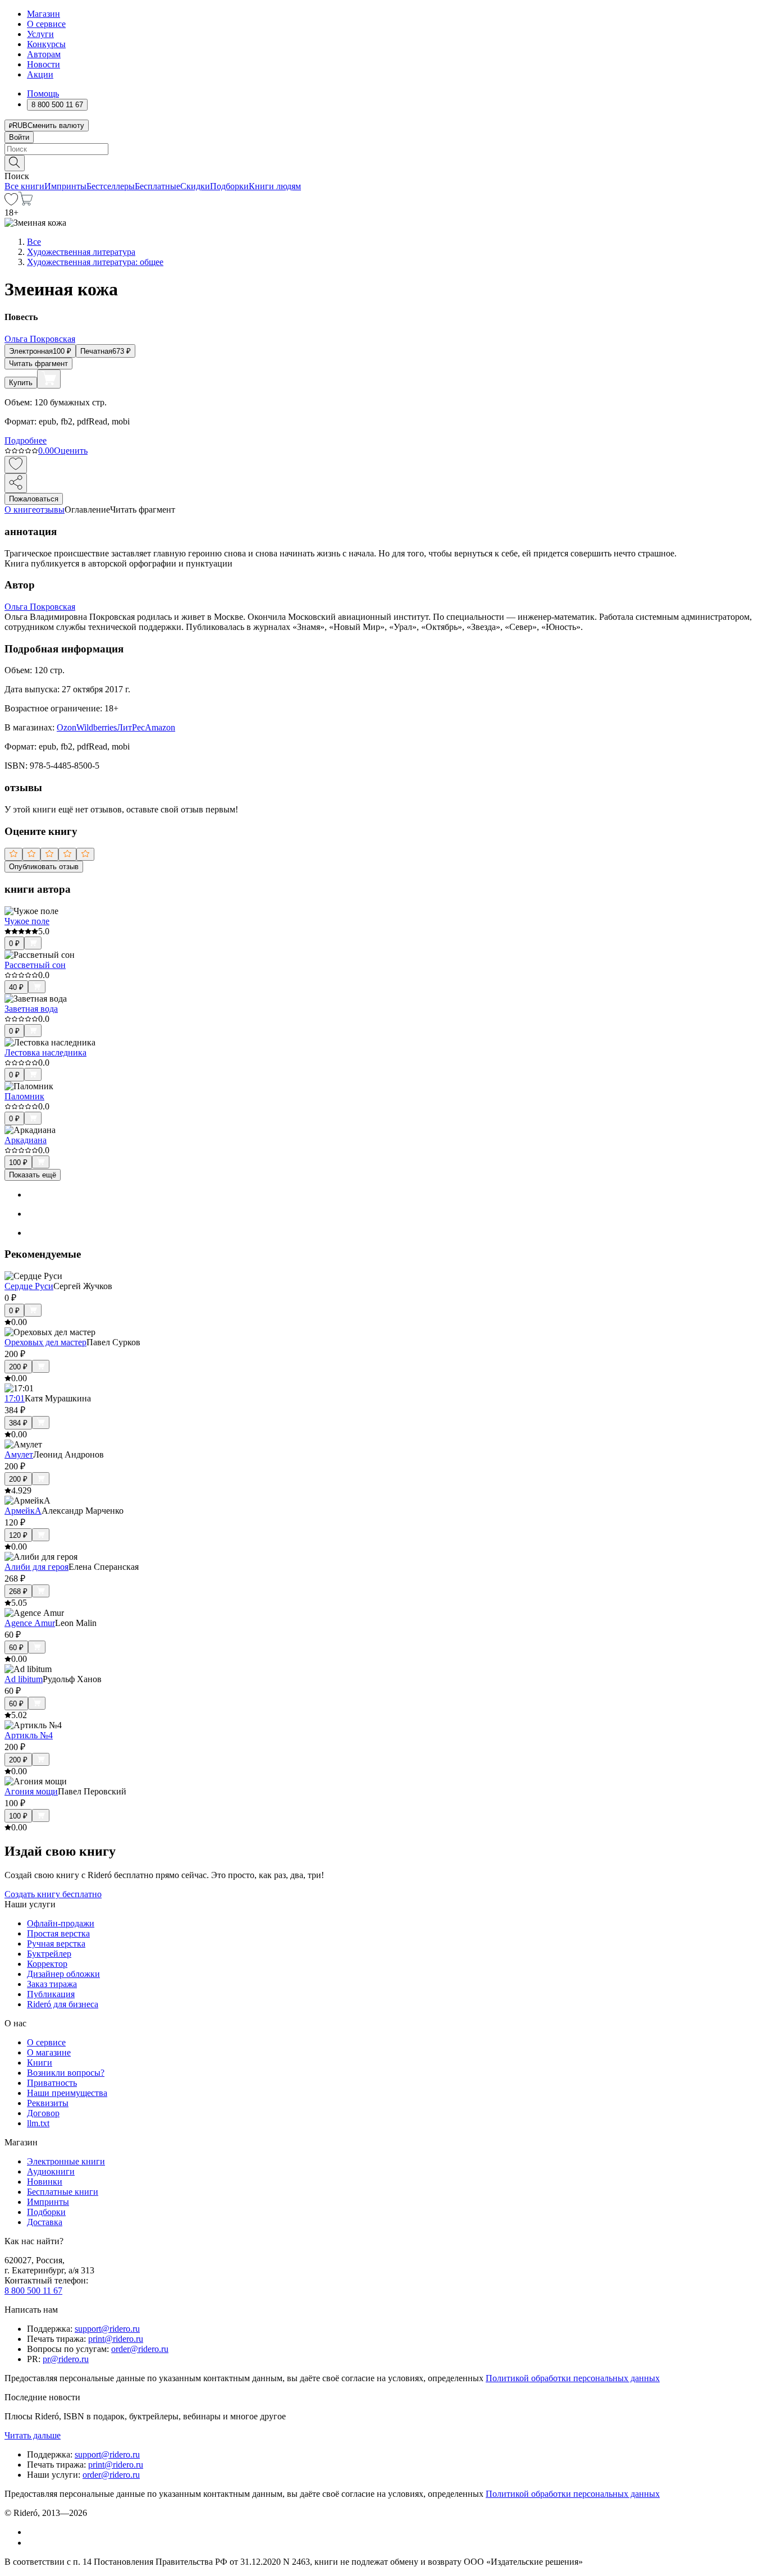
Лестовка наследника (45, 1052)
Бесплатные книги (63, 2192)
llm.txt (38, 2123)
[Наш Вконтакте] (33, 2532)
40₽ (16, 987)
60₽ (16, 1648)
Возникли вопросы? (66, 2073)
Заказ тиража (52, 1984)
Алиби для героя (36, 1567)
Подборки (229, 186)
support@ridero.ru (107, 2329)
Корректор (47, 1964)
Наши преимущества (67, 2093)
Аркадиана (26, 1140)
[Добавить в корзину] (49, 379)
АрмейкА (23, 1511)
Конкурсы (46, 44)
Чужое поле (27, 921)
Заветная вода (31, 1009)
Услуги (40, 34)
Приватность (52, 2083)
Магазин (44, 14)
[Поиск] (15, 163)
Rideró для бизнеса (63, 2004)
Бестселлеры (111, 186)
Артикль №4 (29, 1735)
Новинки (45, 2182)
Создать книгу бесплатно (53, 1894)
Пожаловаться (34, 499)
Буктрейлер (49, 1954)
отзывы (50, 510)
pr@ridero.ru (66, 2359)
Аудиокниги (51, 2171)
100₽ (18, 1163)
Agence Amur (30, 1623)
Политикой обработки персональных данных (573, 2378)
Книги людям (275, 186)
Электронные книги (66, 2161)
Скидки (195, 186)
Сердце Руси (29, 1286)
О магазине (49, 2052)
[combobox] (383, 149)
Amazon (160, 727)
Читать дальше (33, 2435)
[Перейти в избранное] (11, 202)
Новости (44, 64)
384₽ (18, 1423)
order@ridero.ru (140, 2349)
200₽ (18, 1367)
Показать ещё (33, 1175)
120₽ (18, 1535)
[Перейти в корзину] (26, 202)
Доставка (45, 2222)
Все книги (24, 186)
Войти (19, 137)
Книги (40, 2063)
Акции (40, 74)
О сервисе (46, 24)
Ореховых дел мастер (45, 1342)
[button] (383, 162)
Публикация (51, 1994)
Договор (43, 2113)
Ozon (67, 727)
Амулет (19, 1454)
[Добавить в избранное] (16, 465)
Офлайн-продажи (61, 1923)
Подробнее (26, 440)
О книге (20, 510)
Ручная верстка (56, 1944)
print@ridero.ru (116, 2339)
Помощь (43, 93)
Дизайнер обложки (63, 1974)
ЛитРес (131, 727)
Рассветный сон (35, 965)
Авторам (44, 54)
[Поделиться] (16, 483)
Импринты (65, 186)
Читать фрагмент (38, 364)
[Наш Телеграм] (32, 2543)
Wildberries (97, 727)
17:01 (15, 1398)
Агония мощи (31, 1791)
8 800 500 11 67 (33, 2290)
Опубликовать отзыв (44, 867)
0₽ (14, 944)
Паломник (24, 1096)
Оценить (71, 451)
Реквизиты (48, 2103)
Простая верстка (58, 1933)
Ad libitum (24, 1679)
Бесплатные (157, 186)
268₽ (18, 1591)
